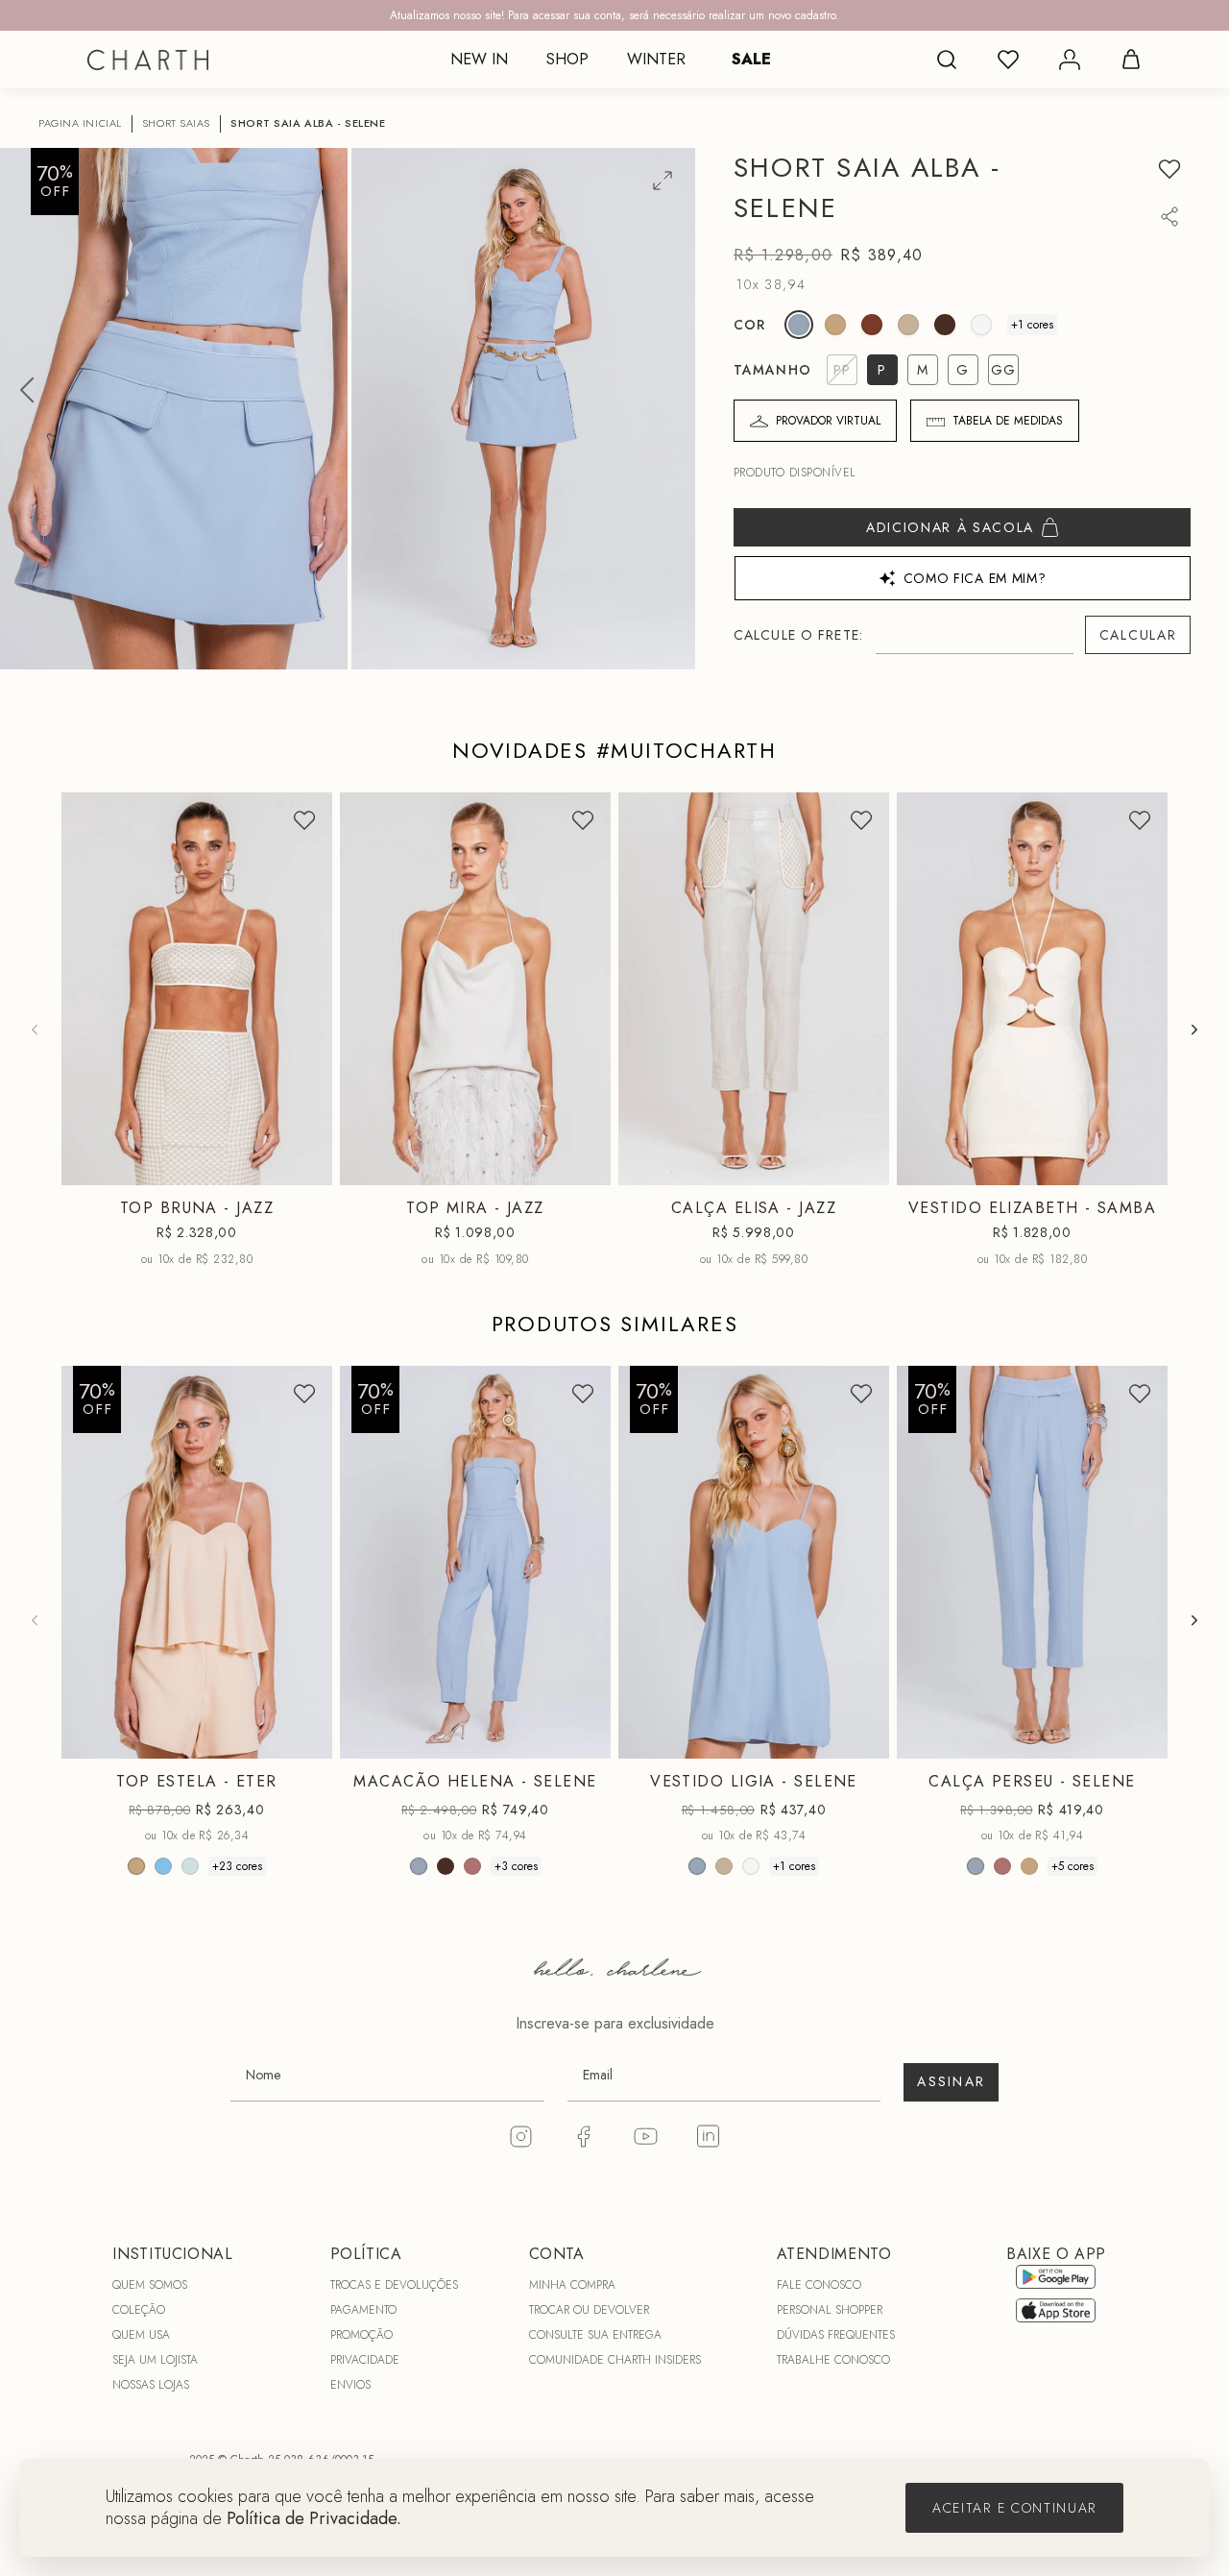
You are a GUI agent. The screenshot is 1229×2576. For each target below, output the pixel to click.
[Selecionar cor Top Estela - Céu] (163, 1865)
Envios (350, 2385)
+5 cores (1072, 1865)
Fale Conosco (819, 2285)
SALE (751, 59)
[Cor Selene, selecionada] (799, 325)
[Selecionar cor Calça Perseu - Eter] (1029, 1865)
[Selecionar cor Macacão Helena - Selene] (419, 1865)
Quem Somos (150, 2285)
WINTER (656, 59)
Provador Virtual (828, 421)
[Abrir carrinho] (1131, 60)
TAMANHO (772, 370)
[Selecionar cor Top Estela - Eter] (136, 1865)
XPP (939, 1170)
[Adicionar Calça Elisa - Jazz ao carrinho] (862, 1166)
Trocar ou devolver (589, 2310)
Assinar (951, 2081)
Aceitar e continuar (1014, 2508)
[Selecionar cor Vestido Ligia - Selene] (697, 1865)
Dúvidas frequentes (836, 2335)
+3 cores (516, 1865)
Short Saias (176, 123)
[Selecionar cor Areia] (908, 325)
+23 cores (237, 1865)
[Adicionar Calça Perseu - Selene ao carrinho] (1141, 1739)
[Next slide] (1194, 1030)
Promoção (361, 2335)
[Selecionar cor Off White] (981, 325)
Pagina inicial (80, 123)
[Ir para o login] (1070, 60)
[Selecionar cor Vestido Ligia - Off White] (751, 1865)
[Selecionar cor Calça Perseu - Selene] (976, 1865)
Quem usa (141, 2335)
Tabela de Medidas (1008, 421)
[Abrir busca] (947, 60)
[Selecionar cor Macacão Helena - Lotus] (472, 1865)
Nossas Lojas (151, 2385)
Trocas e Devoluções (394, 2285)
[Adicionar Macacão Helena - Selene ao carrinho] (584, 1739)
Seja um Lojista (155, 2360)
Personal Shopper (830, 2310)
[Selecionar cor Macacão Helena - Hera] (446, 1865)
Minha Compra (572, 2285)
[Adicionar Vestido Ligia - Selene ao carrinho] (862, 1739)
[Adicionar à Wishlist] (1169, 169)
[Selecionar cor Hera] (945, 325)
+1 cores (1032, 325)
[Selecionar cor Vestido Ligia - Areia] (724, 1865)
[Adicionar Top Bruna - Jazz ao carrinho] (305, 1166)
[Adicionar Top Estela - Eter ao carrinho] (305, 1739)
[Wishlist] (1008, 60)
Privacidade (365, 2360)
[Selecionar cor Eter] (835, 325)
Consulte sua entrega (595, 2335)
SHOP (567, 59)
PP (122, 1170)
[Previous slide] (35, 1030)
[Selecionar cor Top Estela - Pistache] (190, 1865)
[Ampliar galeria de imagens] (663, 181)
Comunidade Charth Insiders (615, 2360)
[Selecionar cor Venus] (872, 325)
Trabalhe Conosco (833, 2360)
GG (244, 1743)
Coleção (139, 2310)
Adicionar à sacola (950, 527)
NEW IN (479, 59)
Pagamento (363, 2310)
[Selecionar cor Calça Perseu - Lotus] (1002, 1865)
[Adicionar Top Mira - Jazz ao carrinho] (584, 1166)
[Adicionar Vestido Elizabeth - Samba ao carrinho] (1141, 1166)
